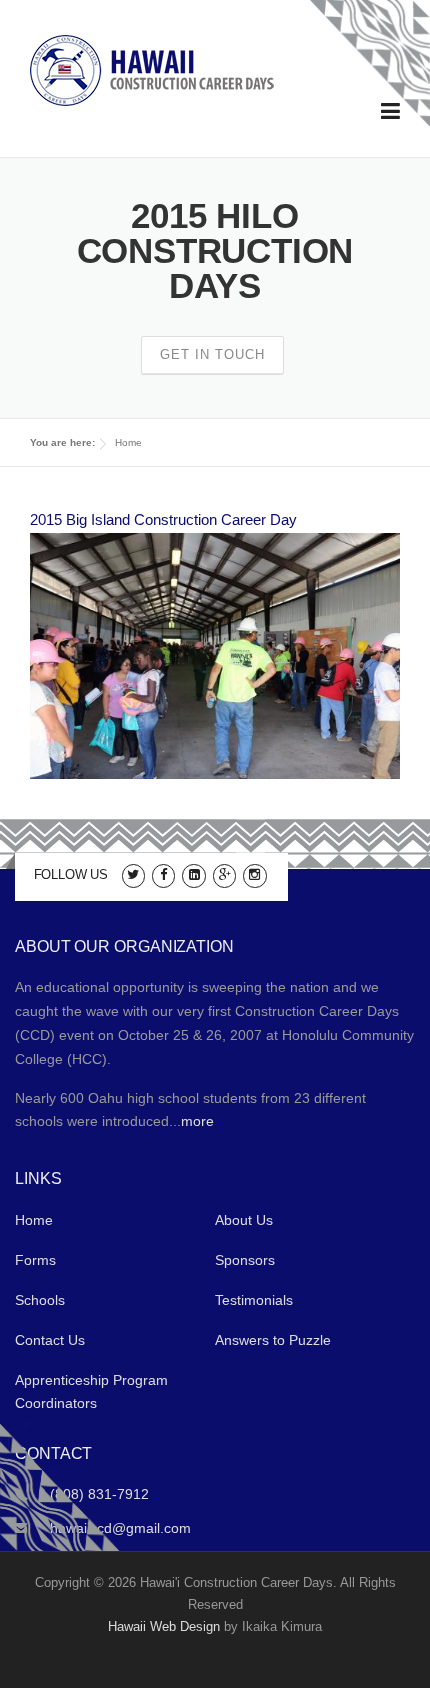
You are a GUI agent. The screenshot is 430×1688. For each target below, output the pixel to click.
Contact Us (50, 1340)
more (197, 1121)
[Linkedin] (193, 874)
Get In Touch (212, 354)
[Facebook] (163, 874)
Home (128, 442)
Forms (35, 1260)
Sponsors (245, 1260)
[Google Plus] (224, 874)
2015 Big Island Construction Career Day (163, 519)
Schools (40, 1300)
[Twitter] (133, 874)
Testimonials (254, 1300)
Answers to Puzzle (273, 1340)
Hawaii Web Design (164, 1626)
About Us (244, 1220)
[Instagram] (254, 874)
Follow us (71, 874)
